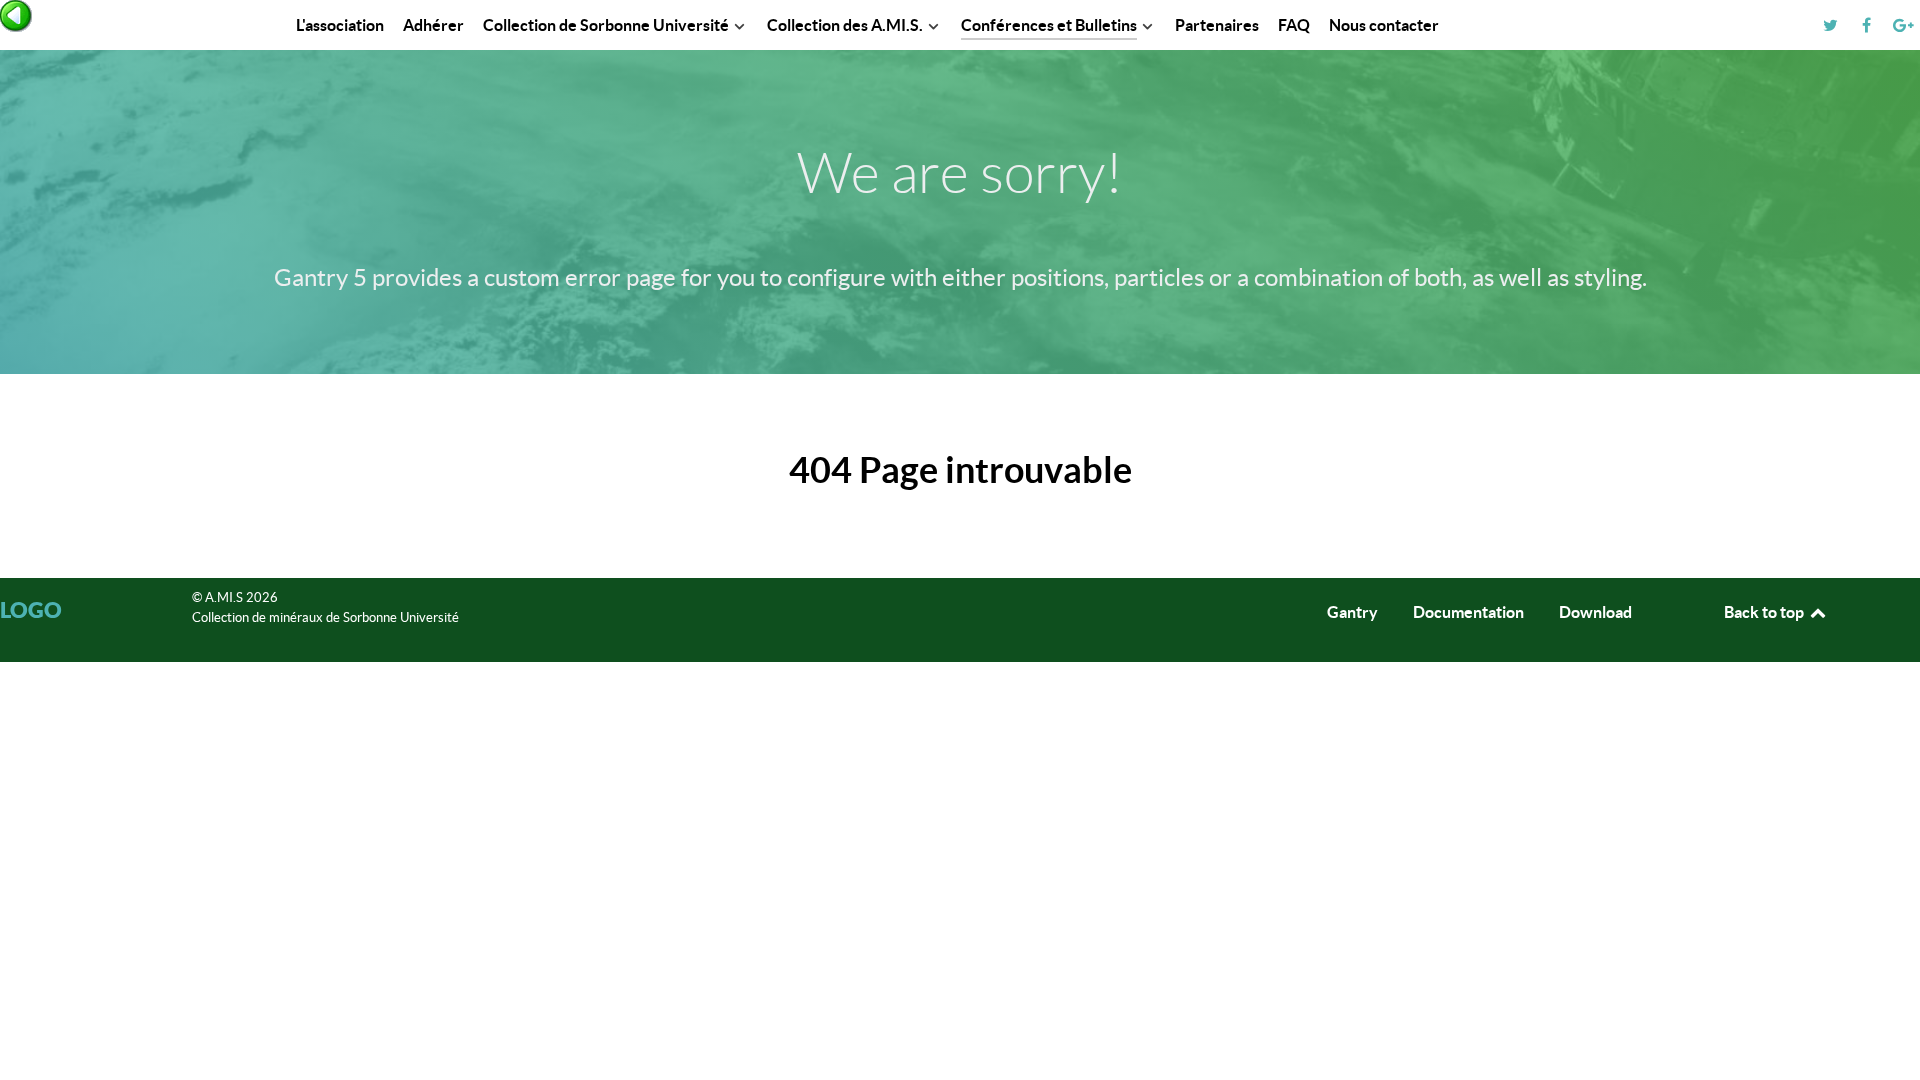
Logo (31, 609)
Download (1595, 612)
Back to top (1765, 612)
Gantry (1352, 612)
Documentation (1468, 612)
